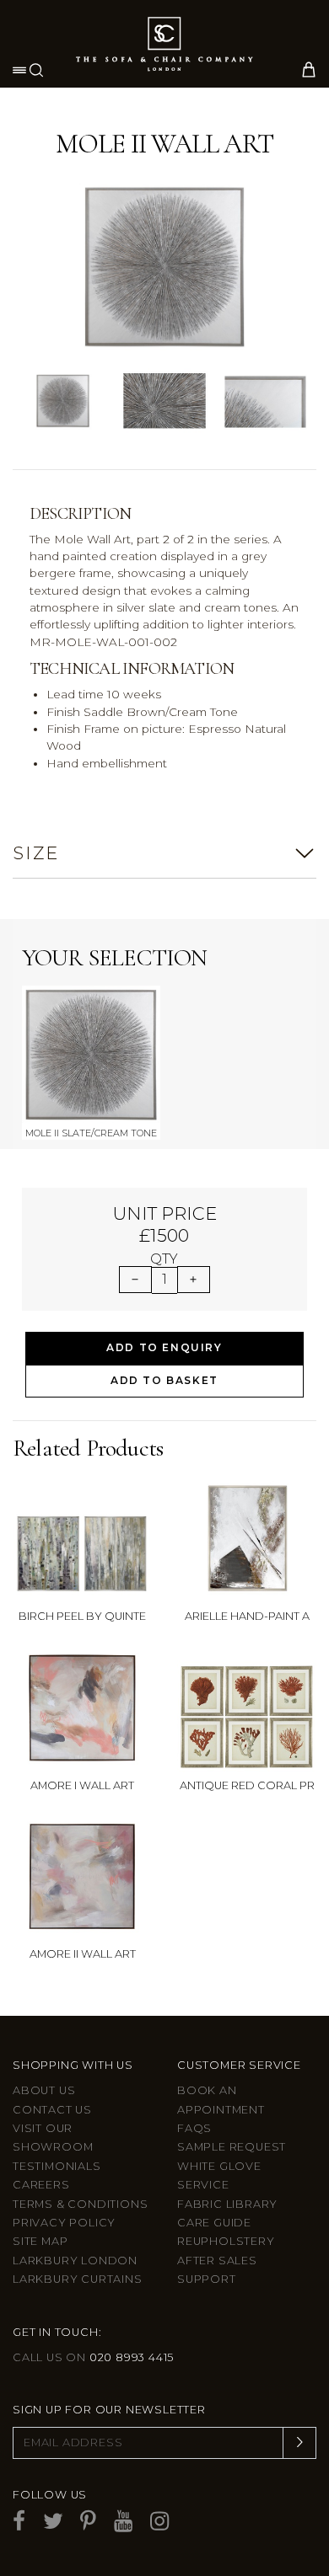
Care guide (214, 2223)
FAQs (194, 2128)
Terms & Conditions (80, 2204)
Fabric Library (227, 2204)
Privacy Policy (64, 2223)
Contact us (52, 2110)
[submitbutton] (299, 2443)
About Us (44, 2090)
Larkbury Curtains (78, 2279)
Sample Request (232, 2147)
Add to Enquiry (164, 1347)
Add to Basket (164, 1380)
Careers (41, 2185)
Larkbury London (75, 2261)
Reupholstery (226, 2241)
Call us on (93, 2357)
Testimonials (57, 2166)
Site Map (40, 2241)
